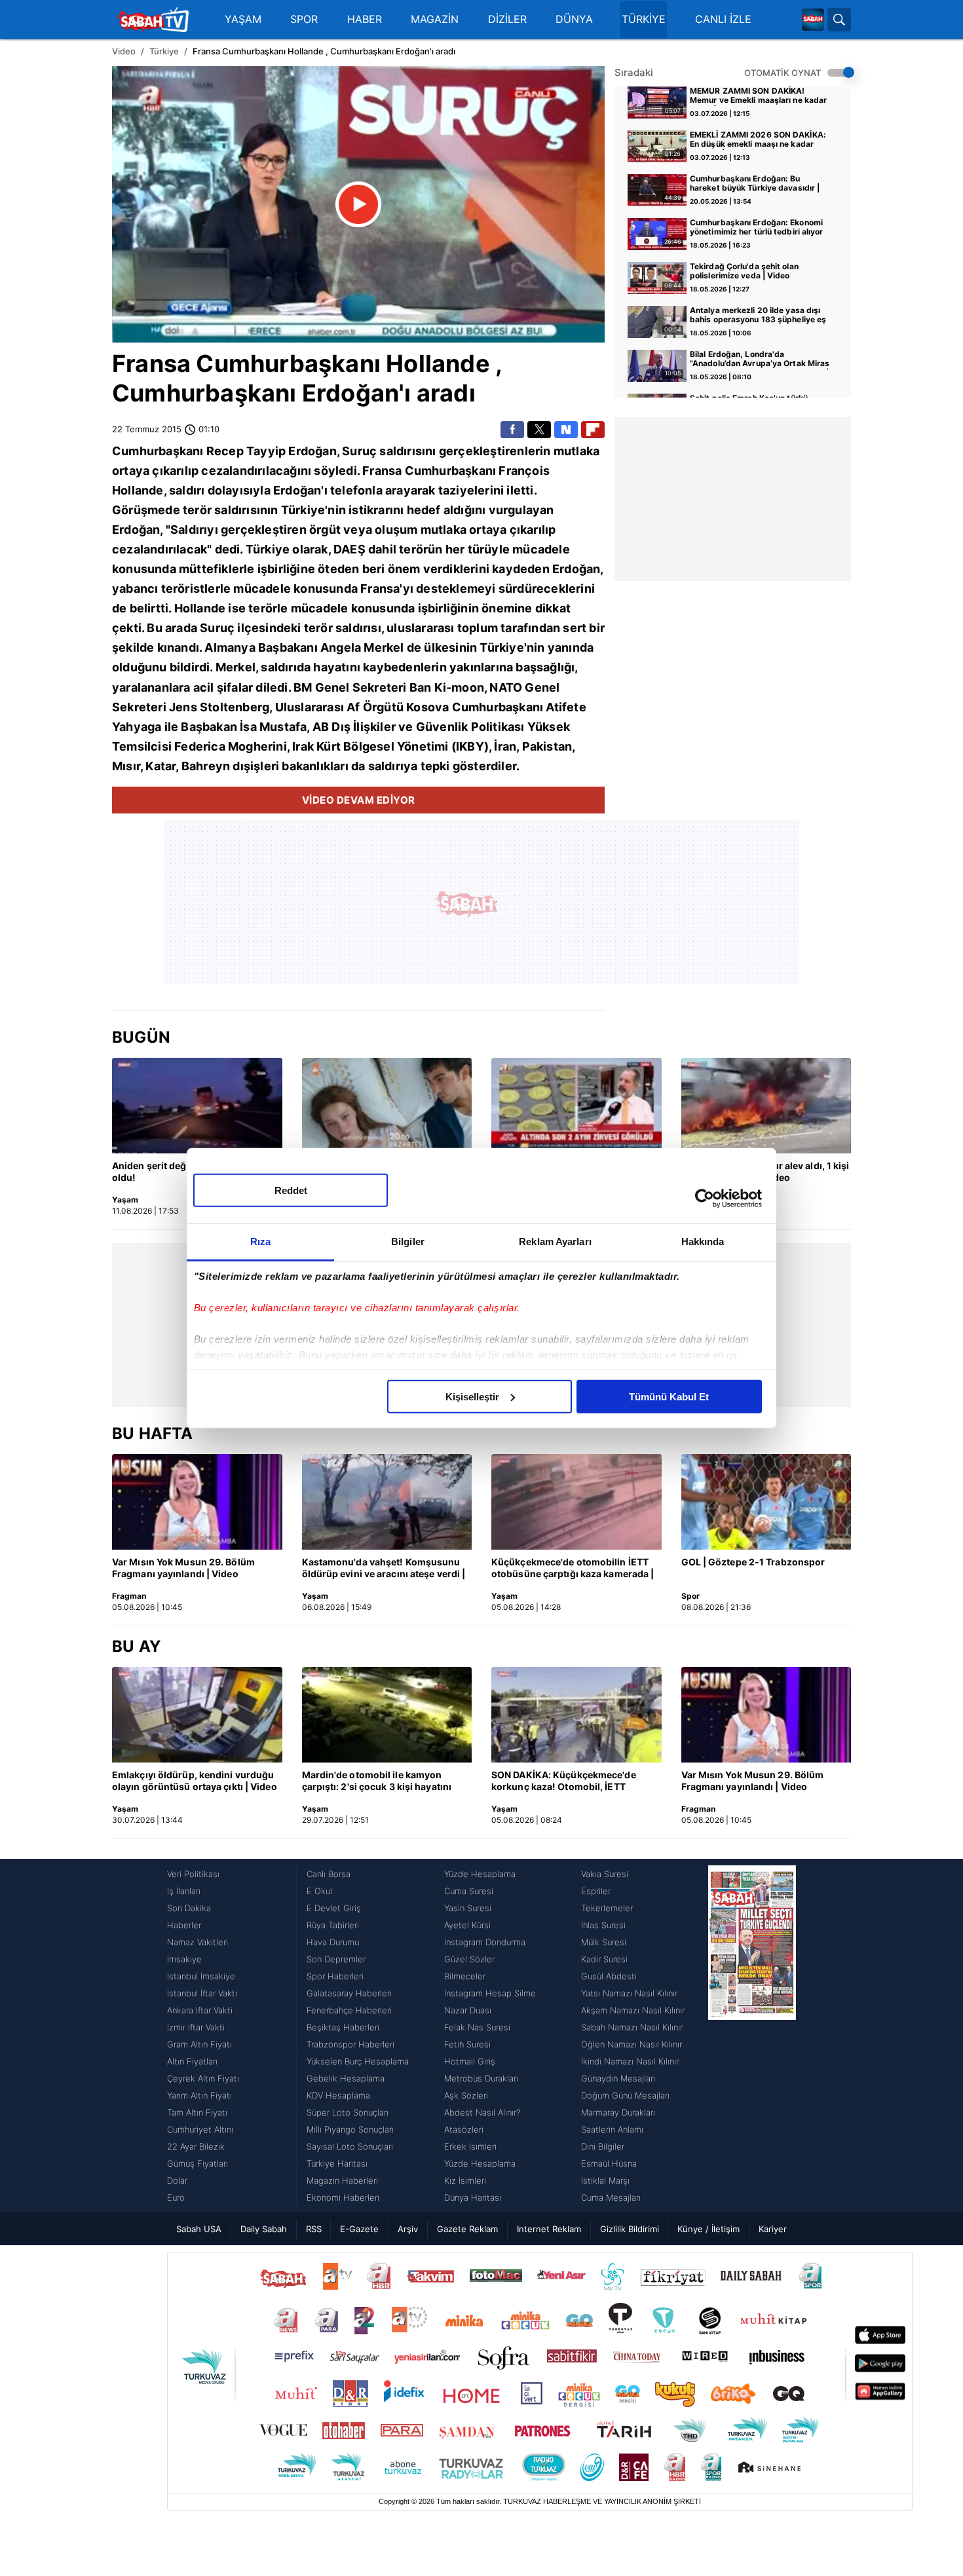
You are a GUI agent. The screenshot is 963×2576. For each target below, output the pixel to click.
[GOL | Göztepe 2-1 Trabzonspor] (766, 1502)
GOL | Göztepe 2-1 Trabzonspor (753, 1562)
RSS (314, 2229)
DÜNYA (574, 19)
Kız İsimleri (465, 2180)
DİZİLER (507, 19)
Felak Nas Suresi (477, 2027)
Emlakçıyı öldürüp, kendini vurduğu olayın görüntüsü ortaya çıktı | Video (195, 1781)
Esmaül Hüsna (609, 2163)
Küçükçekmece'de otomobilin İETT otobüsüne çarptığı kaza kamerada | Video (573, 1569)
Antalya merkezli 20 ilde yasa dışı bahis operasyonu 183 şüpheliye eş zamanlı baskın (758, 316)
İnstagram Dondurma (485, 1942)
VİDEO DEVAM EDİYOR (359, 800)
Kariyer (773, 2229)
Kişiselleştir (472, 1396)
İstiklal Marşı (605, 2180)
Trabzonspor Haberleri (350, 2044)
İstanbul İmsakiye (201, 1976)
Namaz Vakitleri (198, 1942)
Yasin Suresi (468, 1908)
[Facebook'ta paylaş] (512, 430)
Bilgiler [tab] (408, 1241)
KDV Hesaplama (338, 2095)
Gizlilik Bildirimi (630, 2229)
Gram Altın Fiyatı (199, 2044)
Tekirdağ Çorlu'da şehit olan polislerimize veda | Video (744, 271)
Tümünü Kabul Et (669, 1396)
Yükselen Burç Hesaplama (358, 2061)
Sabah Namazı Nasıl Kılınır (632, 2027)
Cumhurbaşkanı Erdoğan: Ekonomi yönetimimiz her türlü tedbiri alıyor (757, 227)
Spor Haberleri (335, 1976)
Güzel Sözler (469, 1959)
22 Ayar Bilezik (196, 2146)
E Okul (319, 1891)
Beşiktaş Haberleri (343, 2027)
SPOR (304, 19)
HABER (365, 19)
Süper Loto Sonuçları (348, 2112)
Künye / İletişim (708, 2229)
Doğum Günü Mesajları (625, 2095)
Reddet (291, 1190)
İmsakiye (184, 1959)
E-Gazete (359, 2229)
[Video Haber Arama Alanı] (839, 20)
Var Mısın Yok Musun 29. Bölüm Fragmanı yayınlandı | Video (183, 1568)
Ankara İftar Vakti (200, 2010)
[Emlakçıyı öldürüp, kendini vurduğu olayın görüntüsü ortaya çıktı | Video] (197, 1715)
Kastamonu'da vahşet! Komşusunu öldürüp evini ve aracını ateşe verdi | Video (384, 1569)
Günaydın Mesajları (618, 2078)
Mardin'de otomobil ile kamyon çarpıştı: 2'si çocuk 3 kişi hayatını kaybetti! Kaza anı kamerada (377, 1782)
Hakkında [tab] (703, 1241)
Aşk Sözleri (466, 2095)
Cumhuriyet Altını (200, 2129)
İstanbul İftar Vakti (202, 1993)
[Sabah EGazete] (752, 2036)
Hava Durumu (333, 1942)
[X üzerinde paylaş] (539, 430)
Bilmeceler (465, 1976)
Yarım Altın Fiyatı (199, 2095)
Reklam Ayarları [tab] (555, 1241)
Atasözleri (464, 2129)
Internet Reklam (549, 2229)
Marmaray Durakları (618, 2112)
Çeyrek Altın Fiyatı (203, 2078)
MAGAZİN (435, 19)
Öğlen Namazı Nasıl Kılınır (632, 2044)
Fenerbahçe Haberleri (349, 2010)
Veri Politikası (193, 1874)
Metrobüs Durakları (481, 2078)
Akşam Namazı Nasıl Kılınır (633, 2010)
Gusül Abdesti (609, 1976)
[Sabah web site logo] (813, 20)
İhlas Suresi (603, 1925)
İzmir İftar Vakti (196, 2027)
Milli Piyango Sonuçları (350, 2129)
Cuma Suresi (469, 1891)
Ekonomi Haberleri (343, 2197)
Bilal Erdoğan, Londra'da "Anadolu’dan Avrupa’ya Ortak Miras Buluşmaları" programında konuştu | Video (760, 360)
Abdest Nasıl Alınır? (482, 2112)
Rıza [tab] (260, 1241)
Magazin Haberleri (342, 2180)
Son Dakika (189, 1908)
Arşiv (408, 2229)
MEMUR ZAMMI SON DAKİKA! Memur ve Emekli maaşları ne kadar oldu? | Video (758, 96)
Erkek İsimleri (470, 2146)
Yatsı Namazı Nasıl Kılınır (629, 1993)
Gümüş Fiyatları (198, 2163)
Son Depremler (336, 1959)
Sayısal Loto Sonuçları (350, 2146)
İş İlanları (184, 1891)
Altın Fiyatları (192, 2061)
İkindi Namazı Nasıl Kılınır (630, 2061)
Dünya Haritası (473, 2197)
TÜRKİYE (644, 19)
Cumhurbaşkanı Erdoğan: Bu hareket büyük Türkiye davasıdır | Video (755, 184)
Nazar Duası (468, 2010)
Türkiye (164, 51)
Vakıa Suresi (605, 1874)
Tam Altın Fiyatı (197, 2112)
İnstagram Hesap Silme (490, 1993)
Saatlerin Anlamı (612, 2129)
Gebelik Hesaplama (346, 2078)
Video (124, 51)
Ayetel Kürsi (467, 1925)
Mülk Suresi (604, 1942)
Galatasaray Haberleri (349, 1993)
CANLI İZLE (723, 19)
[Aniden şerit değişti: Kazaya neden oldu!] (197, 1106)
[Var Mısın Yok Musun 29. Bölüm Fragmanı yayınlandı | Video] (197, 1502)
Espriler (596, 1891)
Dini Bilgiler (603, 2146)
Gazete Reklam (467, 2229)
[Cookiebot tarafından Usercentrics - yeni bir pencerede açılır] (705, 1199)
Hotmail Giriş (470, 2061)
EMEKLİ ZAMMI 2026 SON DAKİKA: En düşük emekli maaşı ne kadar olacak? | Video (758, 140)
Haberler (184, 1925)
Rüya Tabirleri (333, 1925)
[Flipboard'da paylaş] (593, 430)
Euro (176, 2197)
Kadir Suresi (604, 1959)
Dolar (177, 2180)
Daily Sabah (264, 2229)
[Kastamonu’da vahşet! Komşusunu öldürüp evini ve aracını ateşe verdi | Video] (387, 1502)
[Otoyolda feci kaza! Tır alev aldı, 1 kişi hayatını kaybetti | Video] (766, 1106)
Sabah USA (199, 2229)
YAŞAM (243, 19)
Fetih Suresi (467, 2044)
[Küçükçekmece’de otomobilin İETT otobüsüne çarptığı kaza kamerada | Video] (576, 1502)
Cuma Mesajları (611, 2197)
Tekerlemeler (607, 1908)
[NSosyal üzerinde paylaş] (566, 430)
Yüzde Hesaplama (480, 1874)
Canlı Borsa (329, 1874)
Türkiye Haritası (337, 2163)
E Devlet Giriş (334, 1908)
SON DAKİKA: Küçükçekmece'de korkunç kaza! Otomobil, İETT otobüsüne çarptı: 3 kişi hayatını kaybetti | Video (564, 1782)
